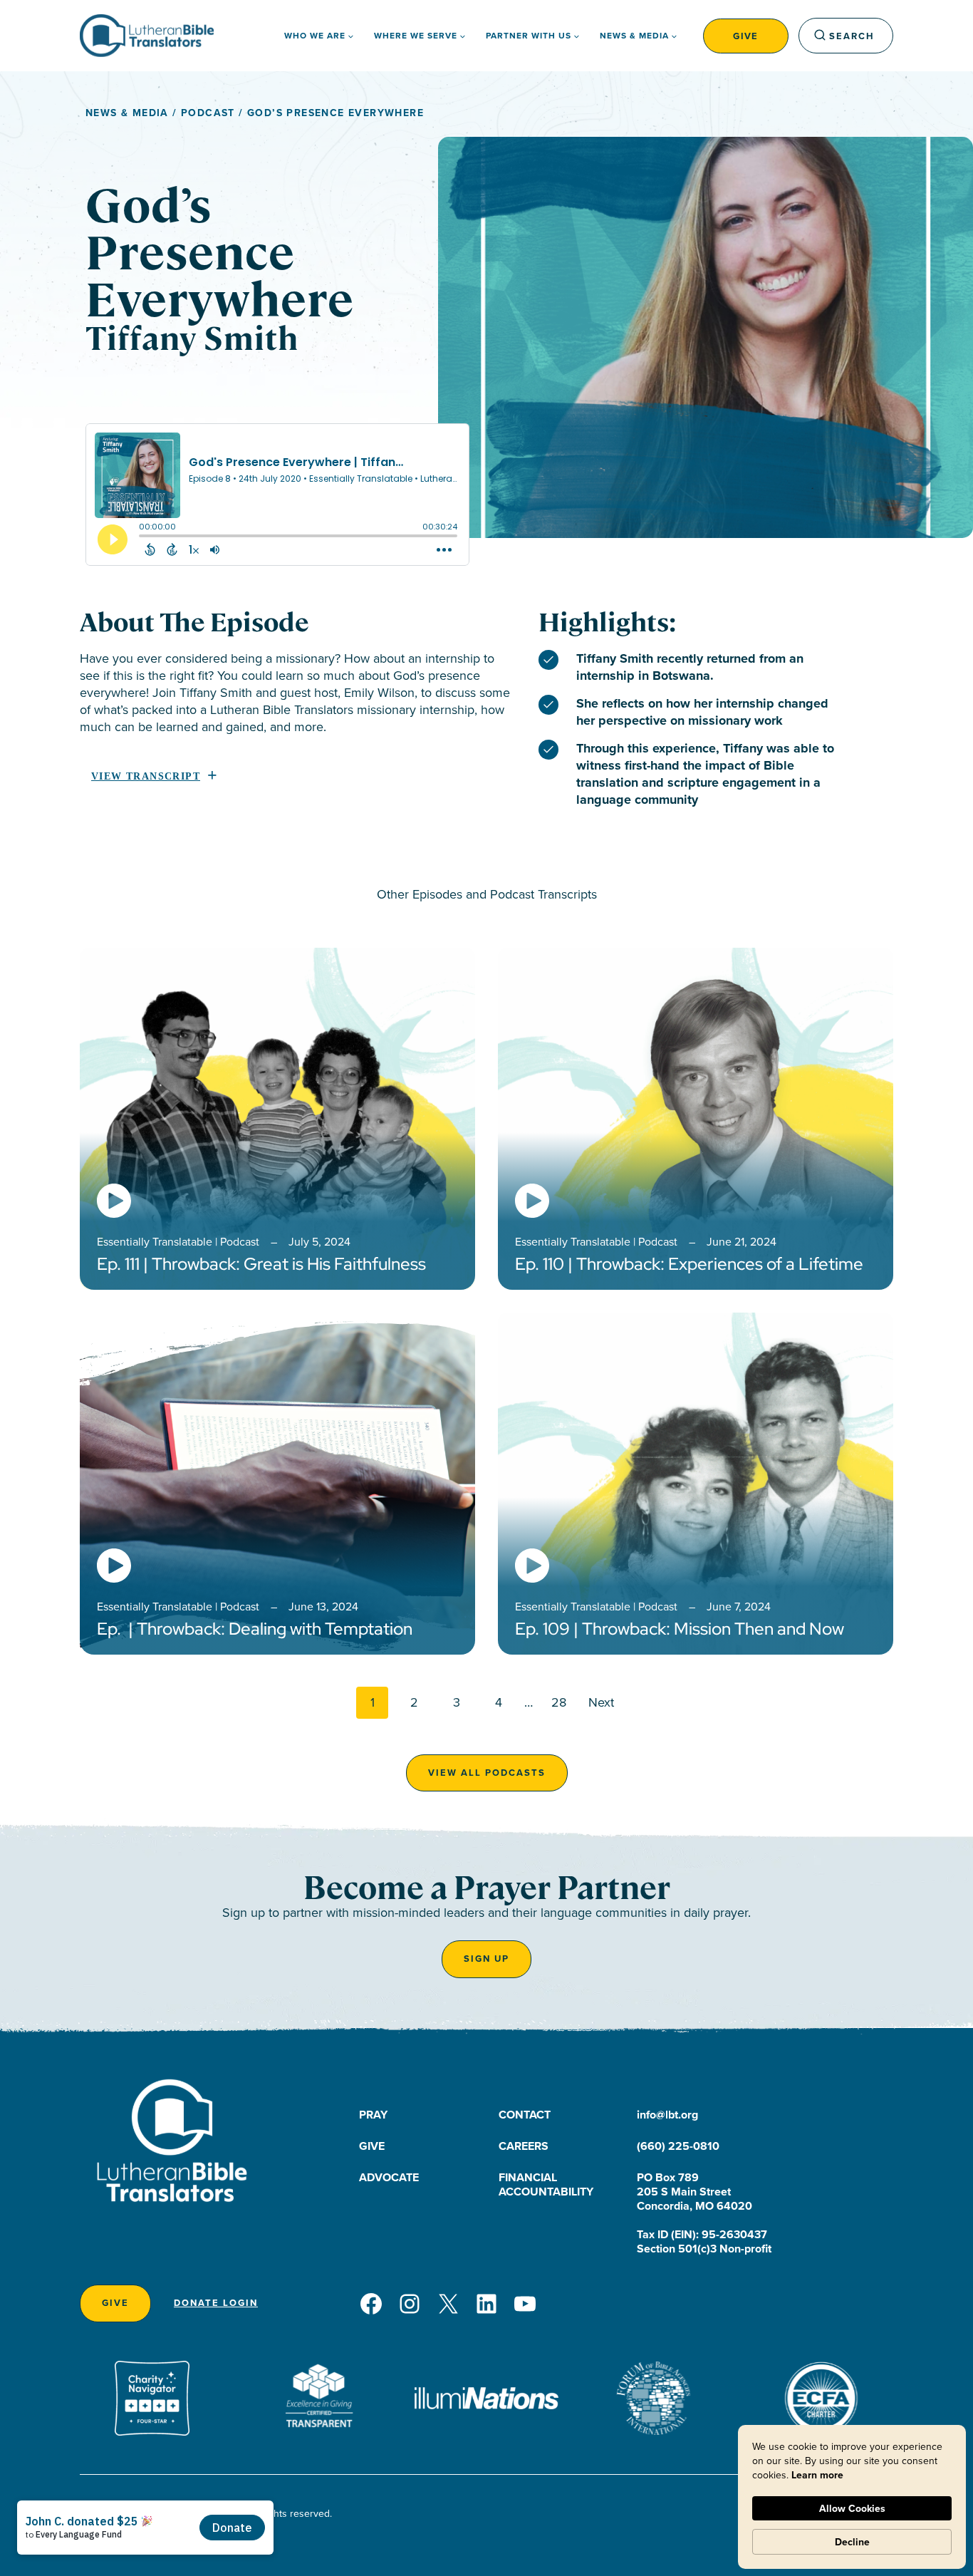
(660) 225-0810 (678, 2146)
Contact (525, 2115)
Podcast (208, 113)
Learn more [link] (817, 2475)
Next (601, 1702)
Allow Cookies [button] (852, 2508)
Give (746, 36)
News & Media (127, 113)
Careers (524, 2146)
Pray (373, 2115)
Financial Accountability (546, 2184)
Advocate (389, 2177)
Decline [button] (852, 2542)
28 (559, 1702)
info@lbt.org (667, 2115)
